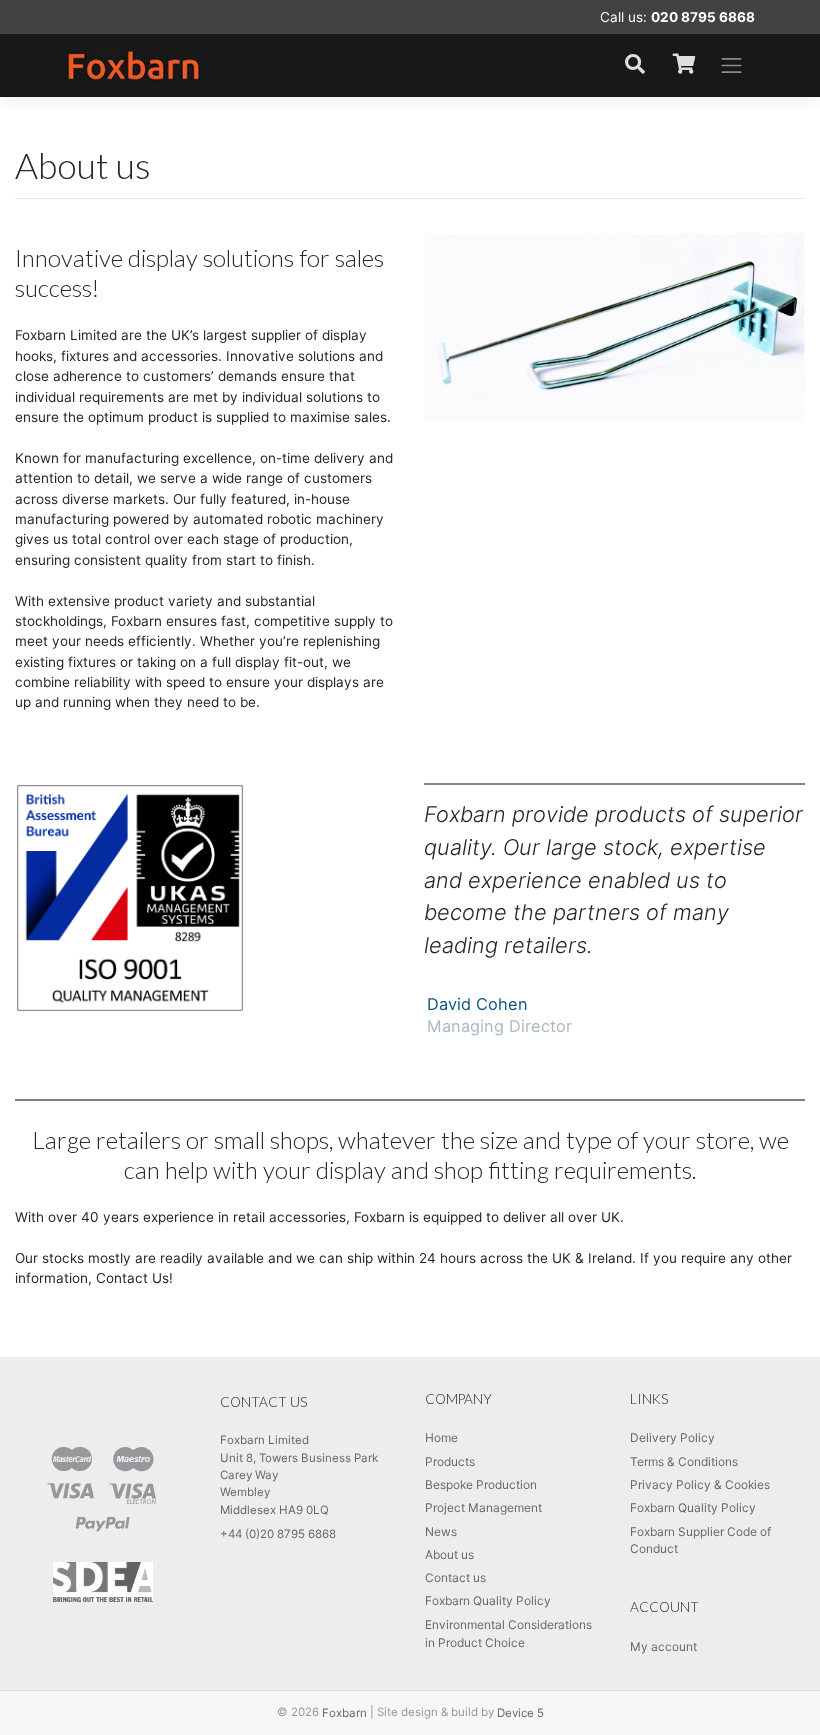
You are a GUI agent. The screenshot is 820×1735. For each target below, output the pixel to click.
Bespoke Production (481, 1484)
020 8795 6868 (703, 17)
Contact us (455, 1577)
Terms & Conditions (684, 1461)
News (441, 1531)
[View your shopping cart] (684, 65)
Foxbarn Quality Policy (488, 1600)
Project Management (483, 1507)
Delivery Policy (672, 1437)
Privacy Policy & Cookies (700, 1484)
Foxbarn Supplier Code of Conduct (700, 1540)
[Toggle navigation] (732, 66)
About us (449, 1554)
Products (450, 1461)
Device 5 (520, 1712)
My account (663, 1646)
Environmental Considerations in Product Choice (508, 1633)
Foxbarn (344, 1712)
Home (441, 1437)
